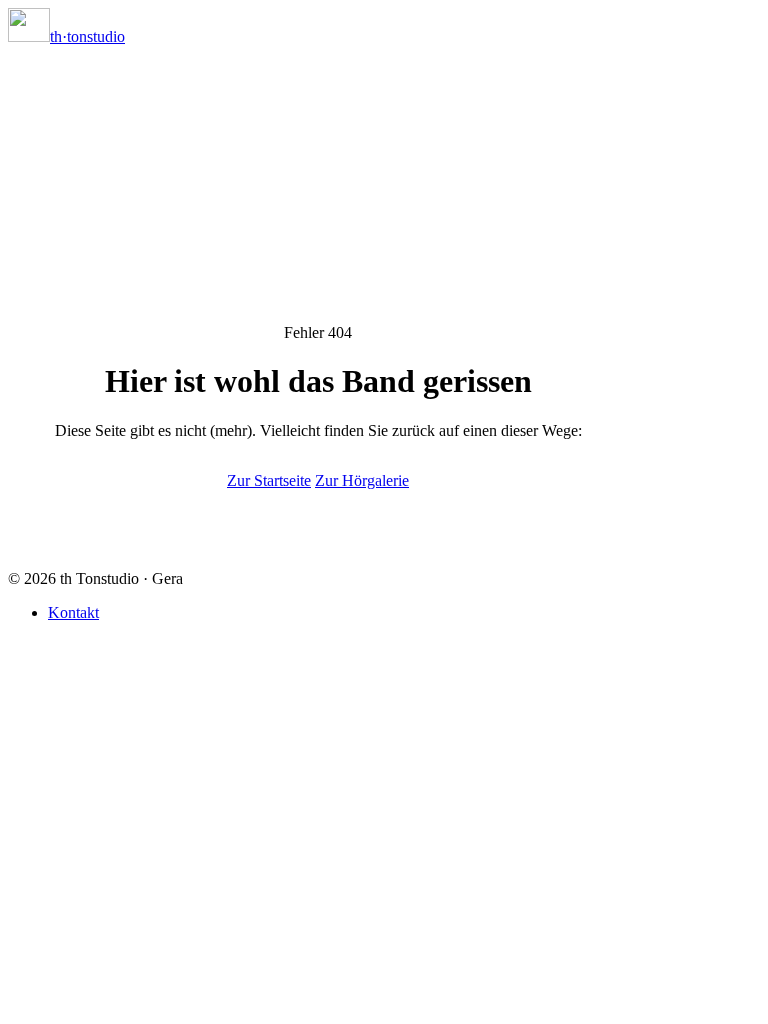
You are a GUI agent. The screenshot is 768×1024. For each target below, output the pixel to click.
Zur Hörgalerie (362, 480)
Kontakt (73, 612)
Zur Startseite (269, 480)
